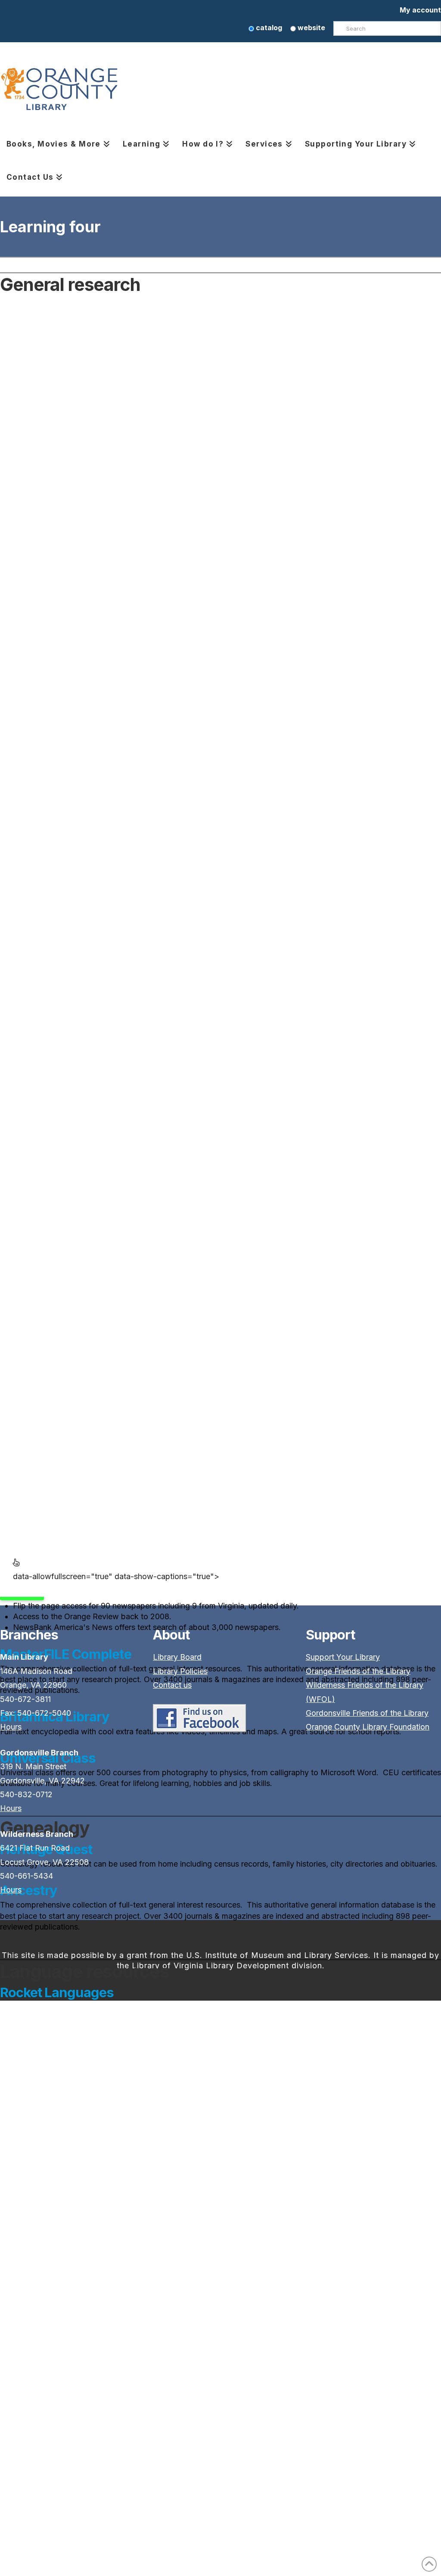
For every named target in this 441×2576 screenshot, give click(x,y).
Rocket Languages (57, 1992)
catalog (268, 28)
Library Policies (180, 1671)
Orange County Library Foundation (368, 1727)
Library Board (177, 1657)
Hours (11, 1727)
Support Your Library (343, 1657)
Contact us (172, 1685)
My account (420, 10)
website (311, 28)
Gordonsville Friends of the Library (367, 1713)
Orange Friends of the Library (358, 1671)
